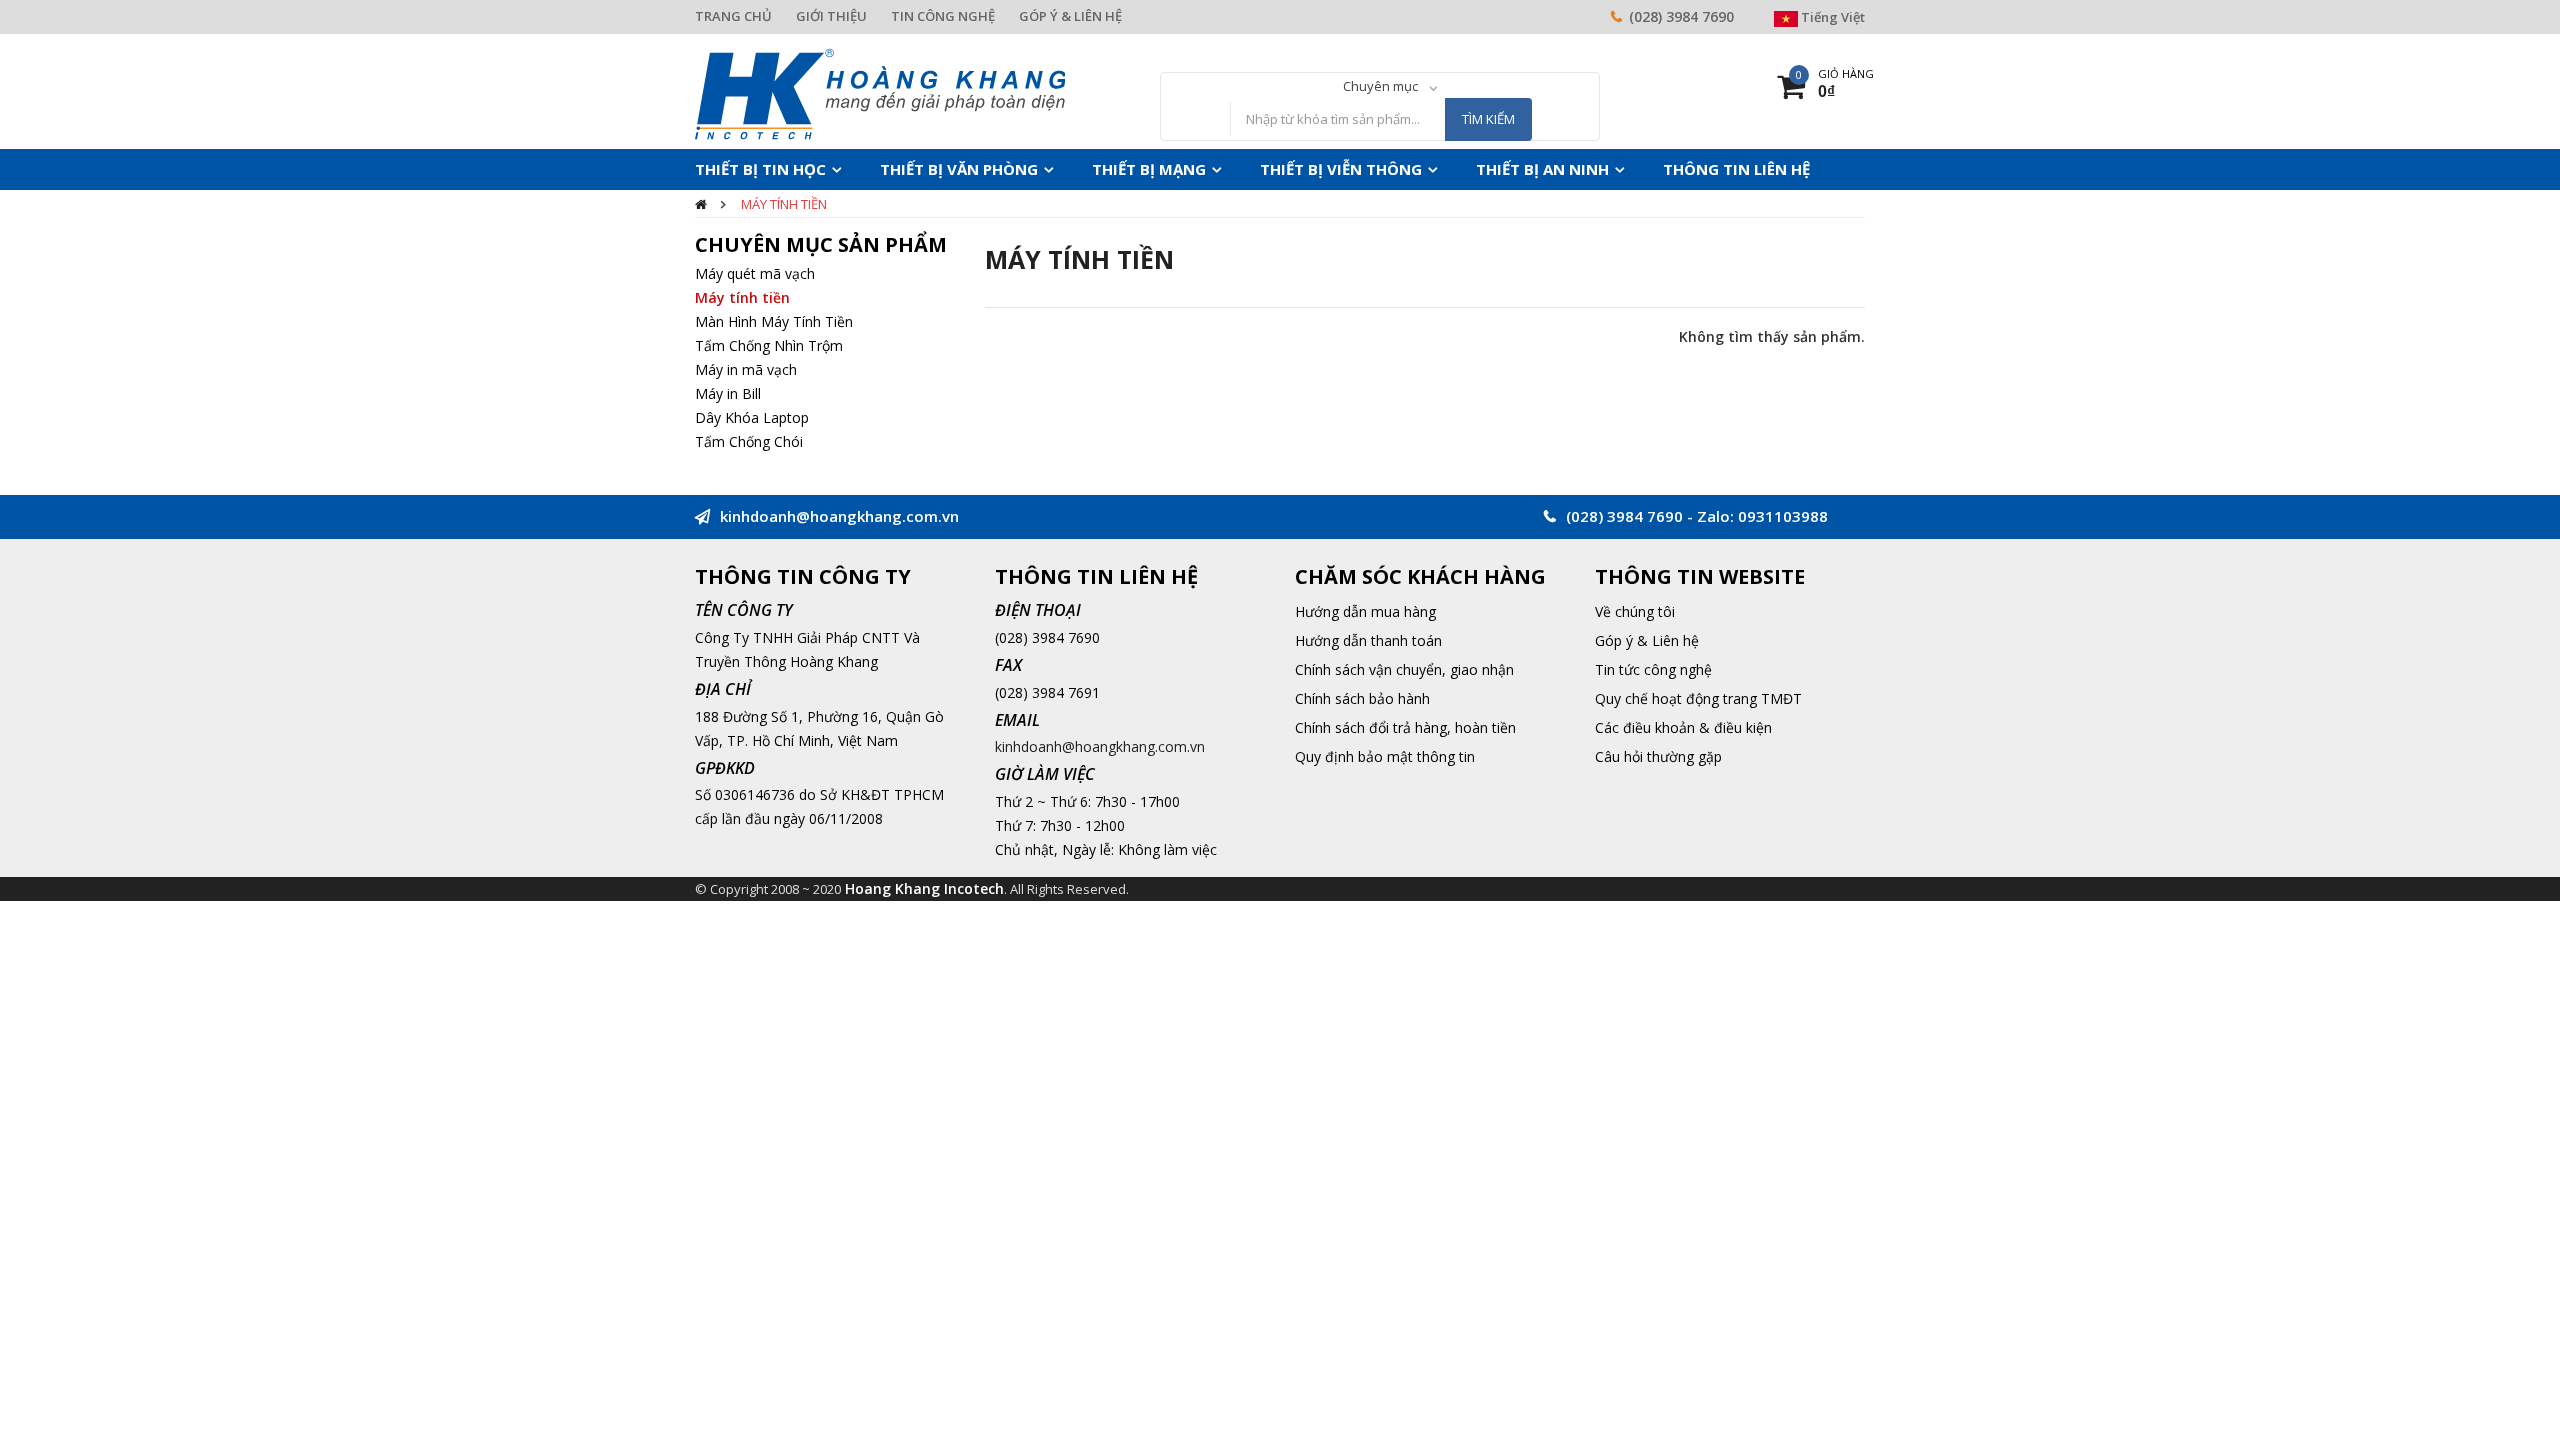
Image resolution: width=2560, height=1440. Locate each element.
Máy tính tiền (784, 204)
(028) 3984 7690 (1681, 16)
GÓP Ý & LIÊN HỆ (1070, 16)
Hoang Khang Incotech (924, 888)
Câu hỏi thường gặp (1658, 756)
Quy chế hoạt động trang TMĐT (1698, 698)
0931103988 (1783, 516)
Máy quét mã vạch (755, 273)
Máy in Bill (728, 393)
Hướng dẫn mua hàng (1365, 611)
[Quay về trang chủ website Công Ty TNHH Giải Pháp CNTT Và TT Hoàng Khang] (880, 92)
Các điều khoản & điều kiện (1683, 727)
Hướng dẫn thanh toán (1368, 640)
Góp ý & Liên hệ (1647, 640)
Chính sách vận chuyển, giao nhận (1404, 669)
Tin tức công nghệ (1653, 669)
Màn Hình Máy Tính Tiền (774, 321)
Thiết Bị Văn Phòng (927, 169)
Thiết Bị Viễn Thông (1269, 169)
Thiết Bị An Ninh (1448, 169)
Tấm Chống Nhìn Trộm (769, 345)
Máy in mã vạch (746, 369)
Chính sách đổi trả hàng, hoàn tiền (1405, 727)
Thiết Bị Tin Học (751, 169)
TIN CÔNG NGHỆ (943, 16)
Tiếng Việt (1831, 17)
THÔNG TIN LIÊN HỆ (1620, 169)
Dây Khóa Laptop (752, 417)
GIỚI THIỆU (831, 16)
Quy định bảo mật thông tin (1385, 756)
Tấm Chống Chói (749, 441)
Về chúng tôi (1635, 611)
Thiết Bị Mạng (1097, 169)
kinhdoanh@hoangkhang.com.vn (1100, 746)
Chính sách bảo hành (1362, 698)
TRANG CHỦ (733, 16)
